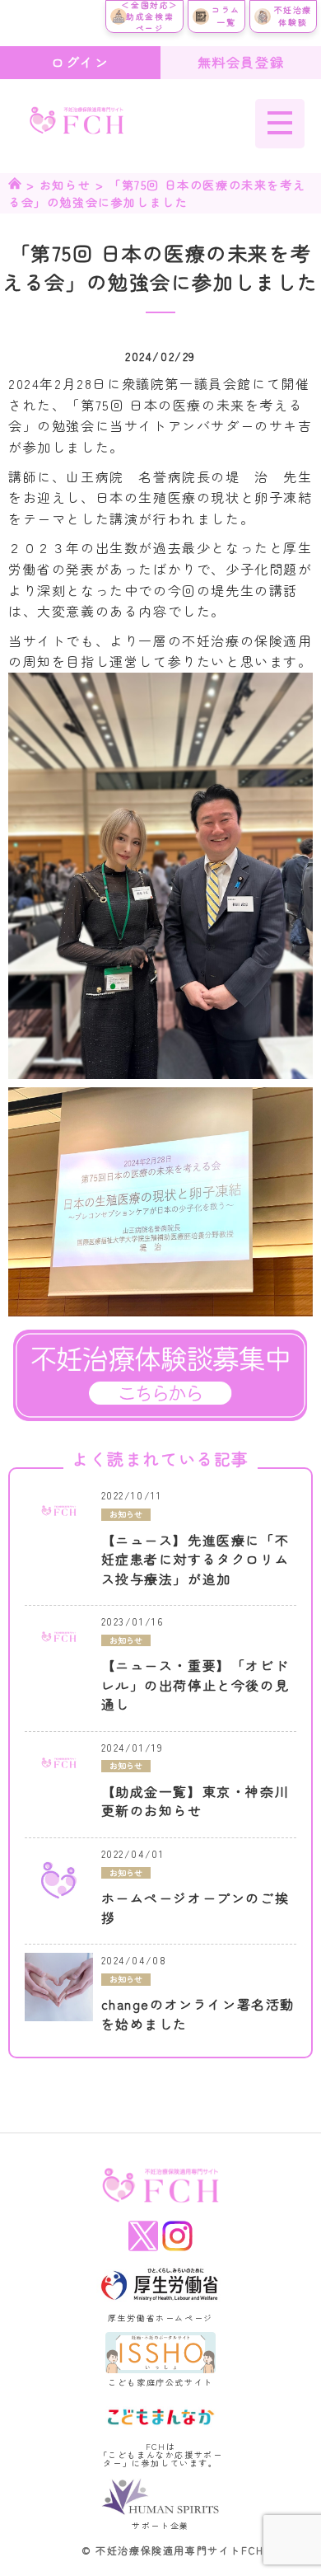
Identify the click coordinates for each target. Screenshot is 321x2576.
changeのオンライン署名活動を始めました (198, 2014)
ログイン (80, 62)
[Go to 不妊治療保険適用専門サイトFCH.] (15, 185)
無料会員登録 (241, 62)
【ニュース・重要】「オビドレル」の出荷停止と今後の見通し (195, 1685)
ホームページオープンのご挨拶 (195, 1908)
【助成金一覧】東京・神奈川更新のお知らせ (195, 1802)
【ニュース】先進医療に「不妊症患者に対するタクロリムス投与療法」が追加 (195, 1560)
